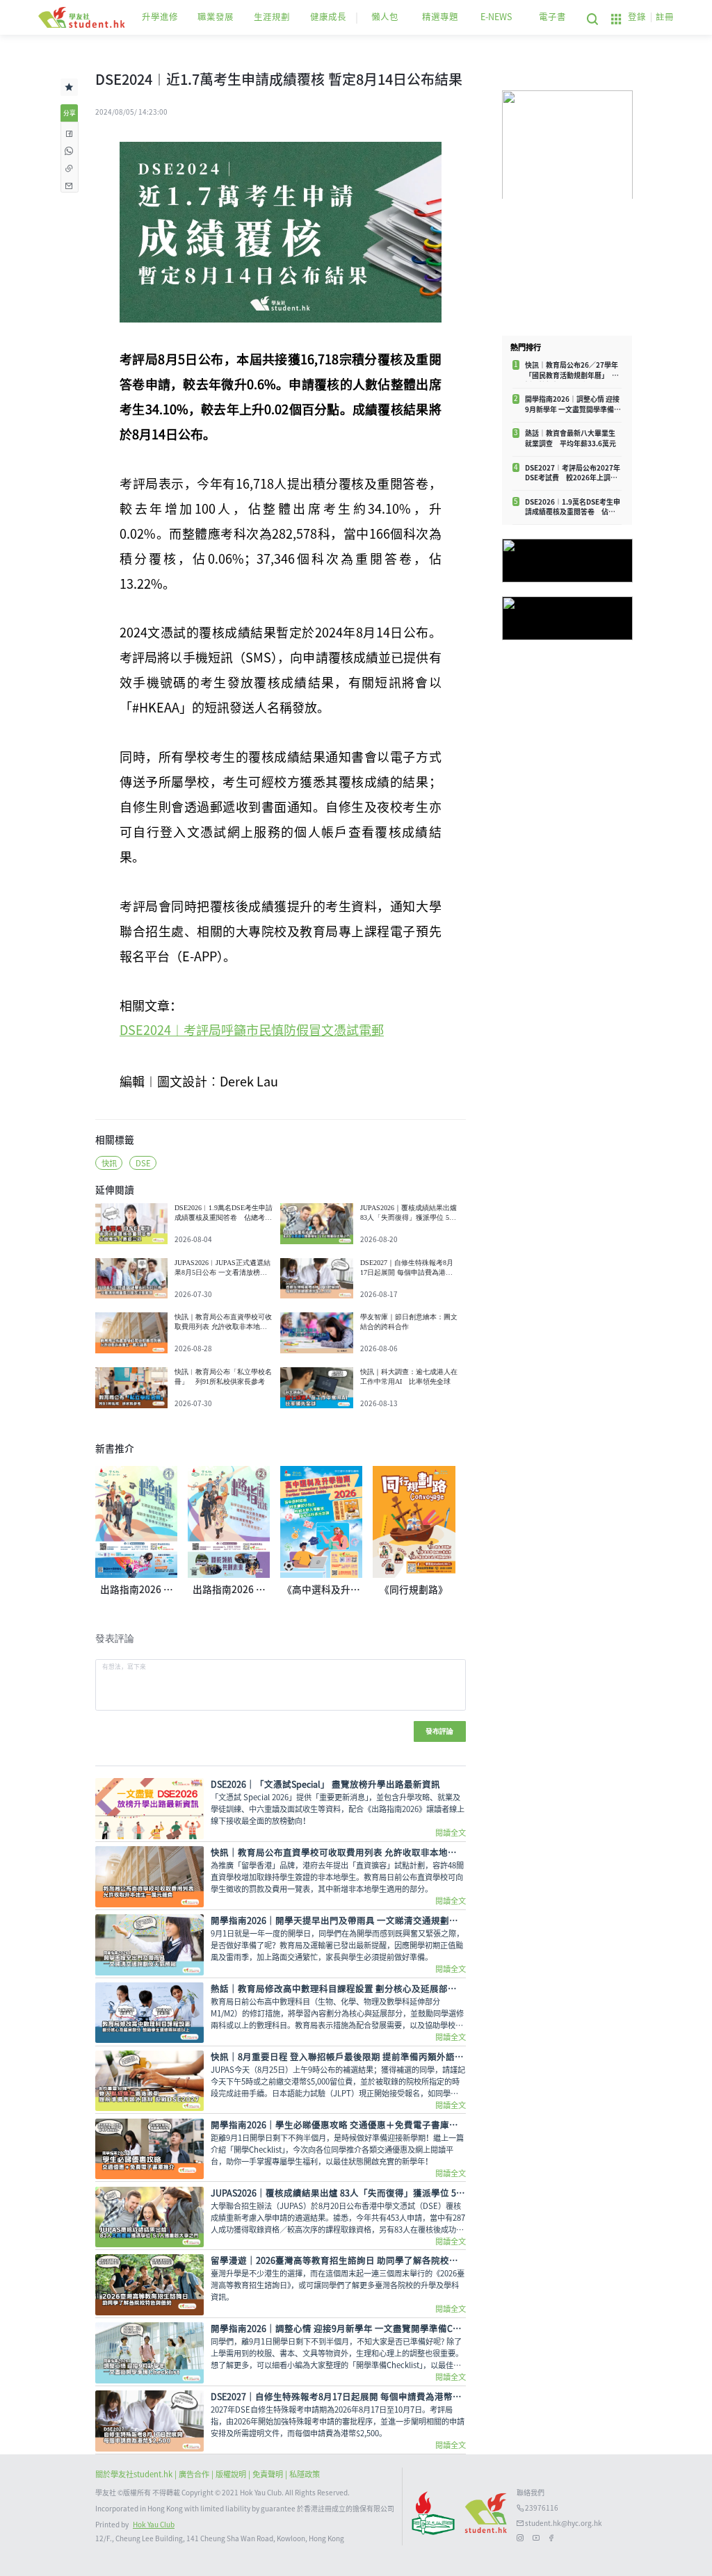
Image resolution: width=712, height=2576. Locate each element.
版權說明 (232, 2474)
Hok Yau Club (154, 2525)
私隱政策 (305, 2474)
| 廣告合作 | (195, 2474)
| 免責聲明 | (269, 2474)
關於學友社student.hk (135, 2474)
